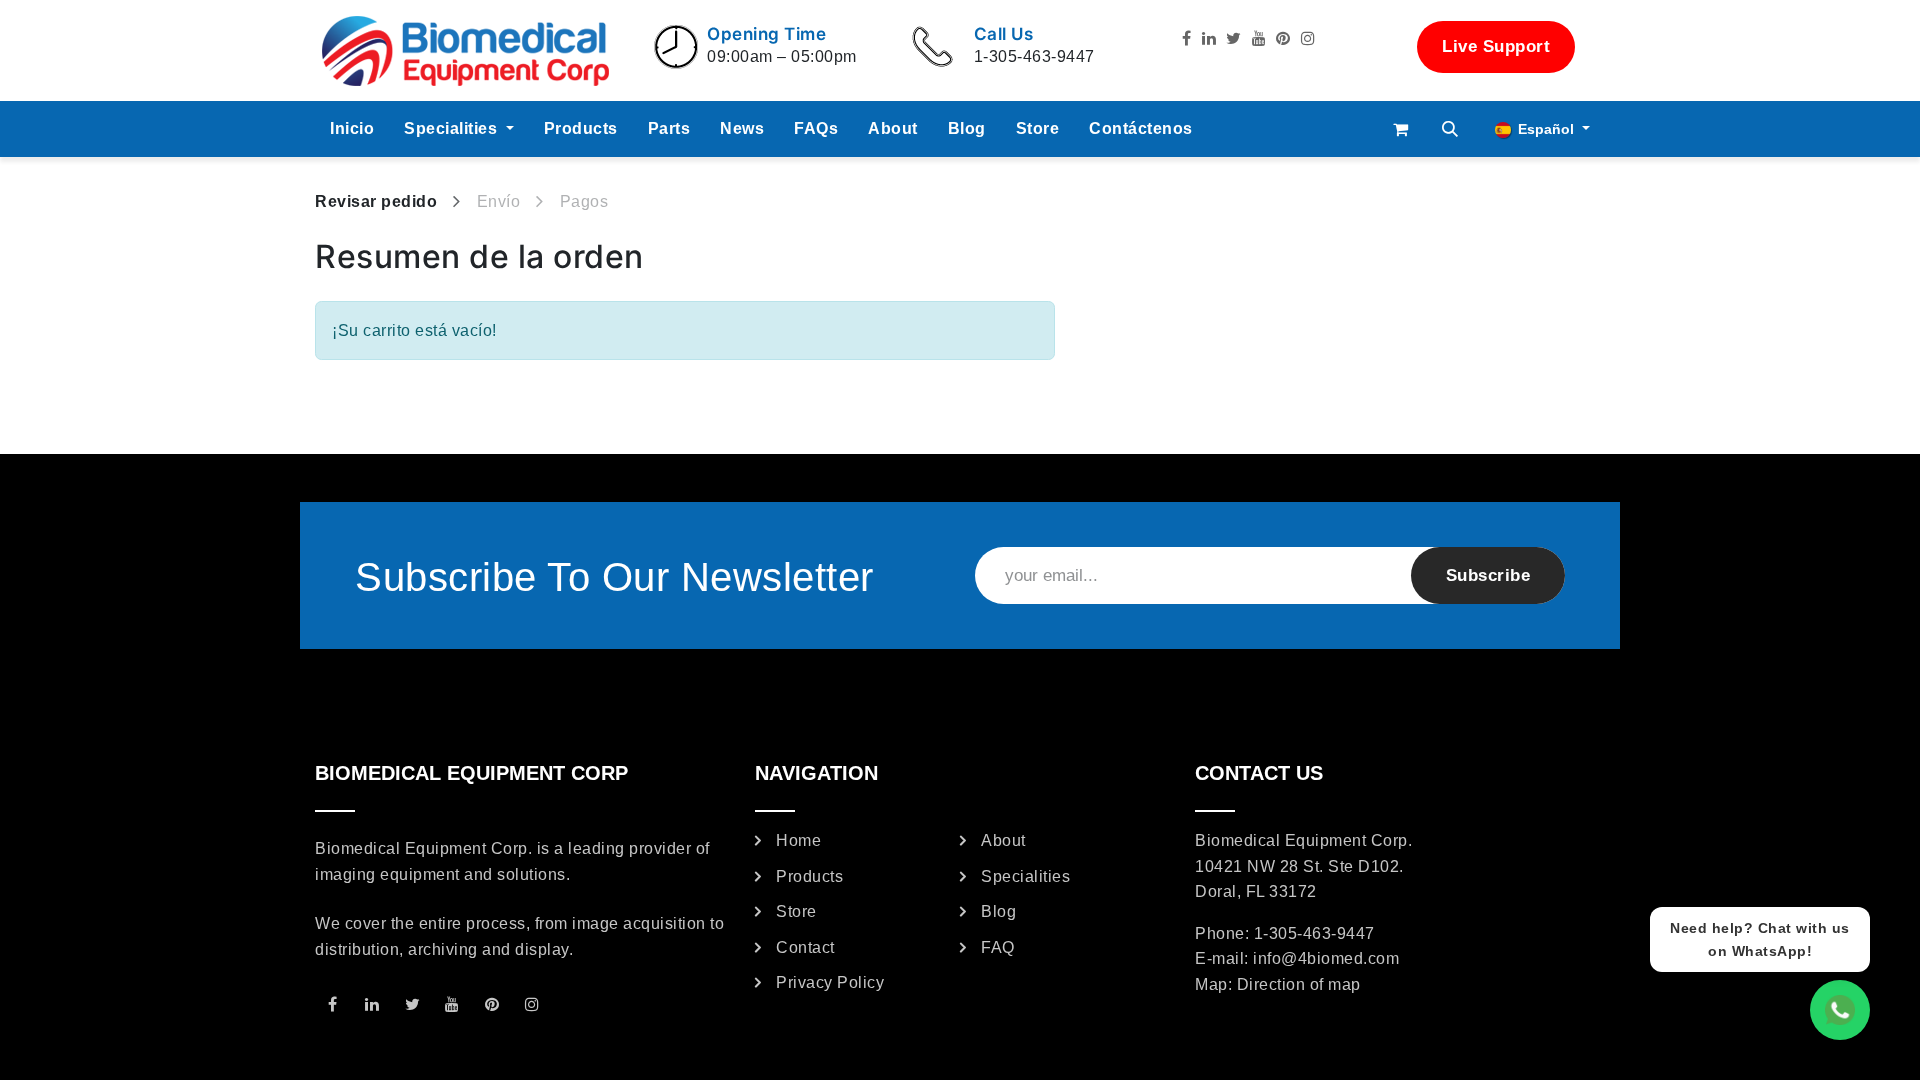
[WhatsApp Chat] (1840, 1010)
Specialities (1025, 876)
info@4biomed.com (1326, 958)
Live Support (1496, 46)
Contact (805, 947)
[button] (1451, 129)
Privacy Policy (830, 982)
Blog (998, 911)
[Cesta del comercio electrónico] (1401, 129)
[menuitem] (352, 129)
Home (798, 840)
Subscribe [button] (1488, 575)
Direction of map (1299, 984)
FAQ (998, 947)
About (1003, 840)
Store (796, 911)
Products (809, 876)
